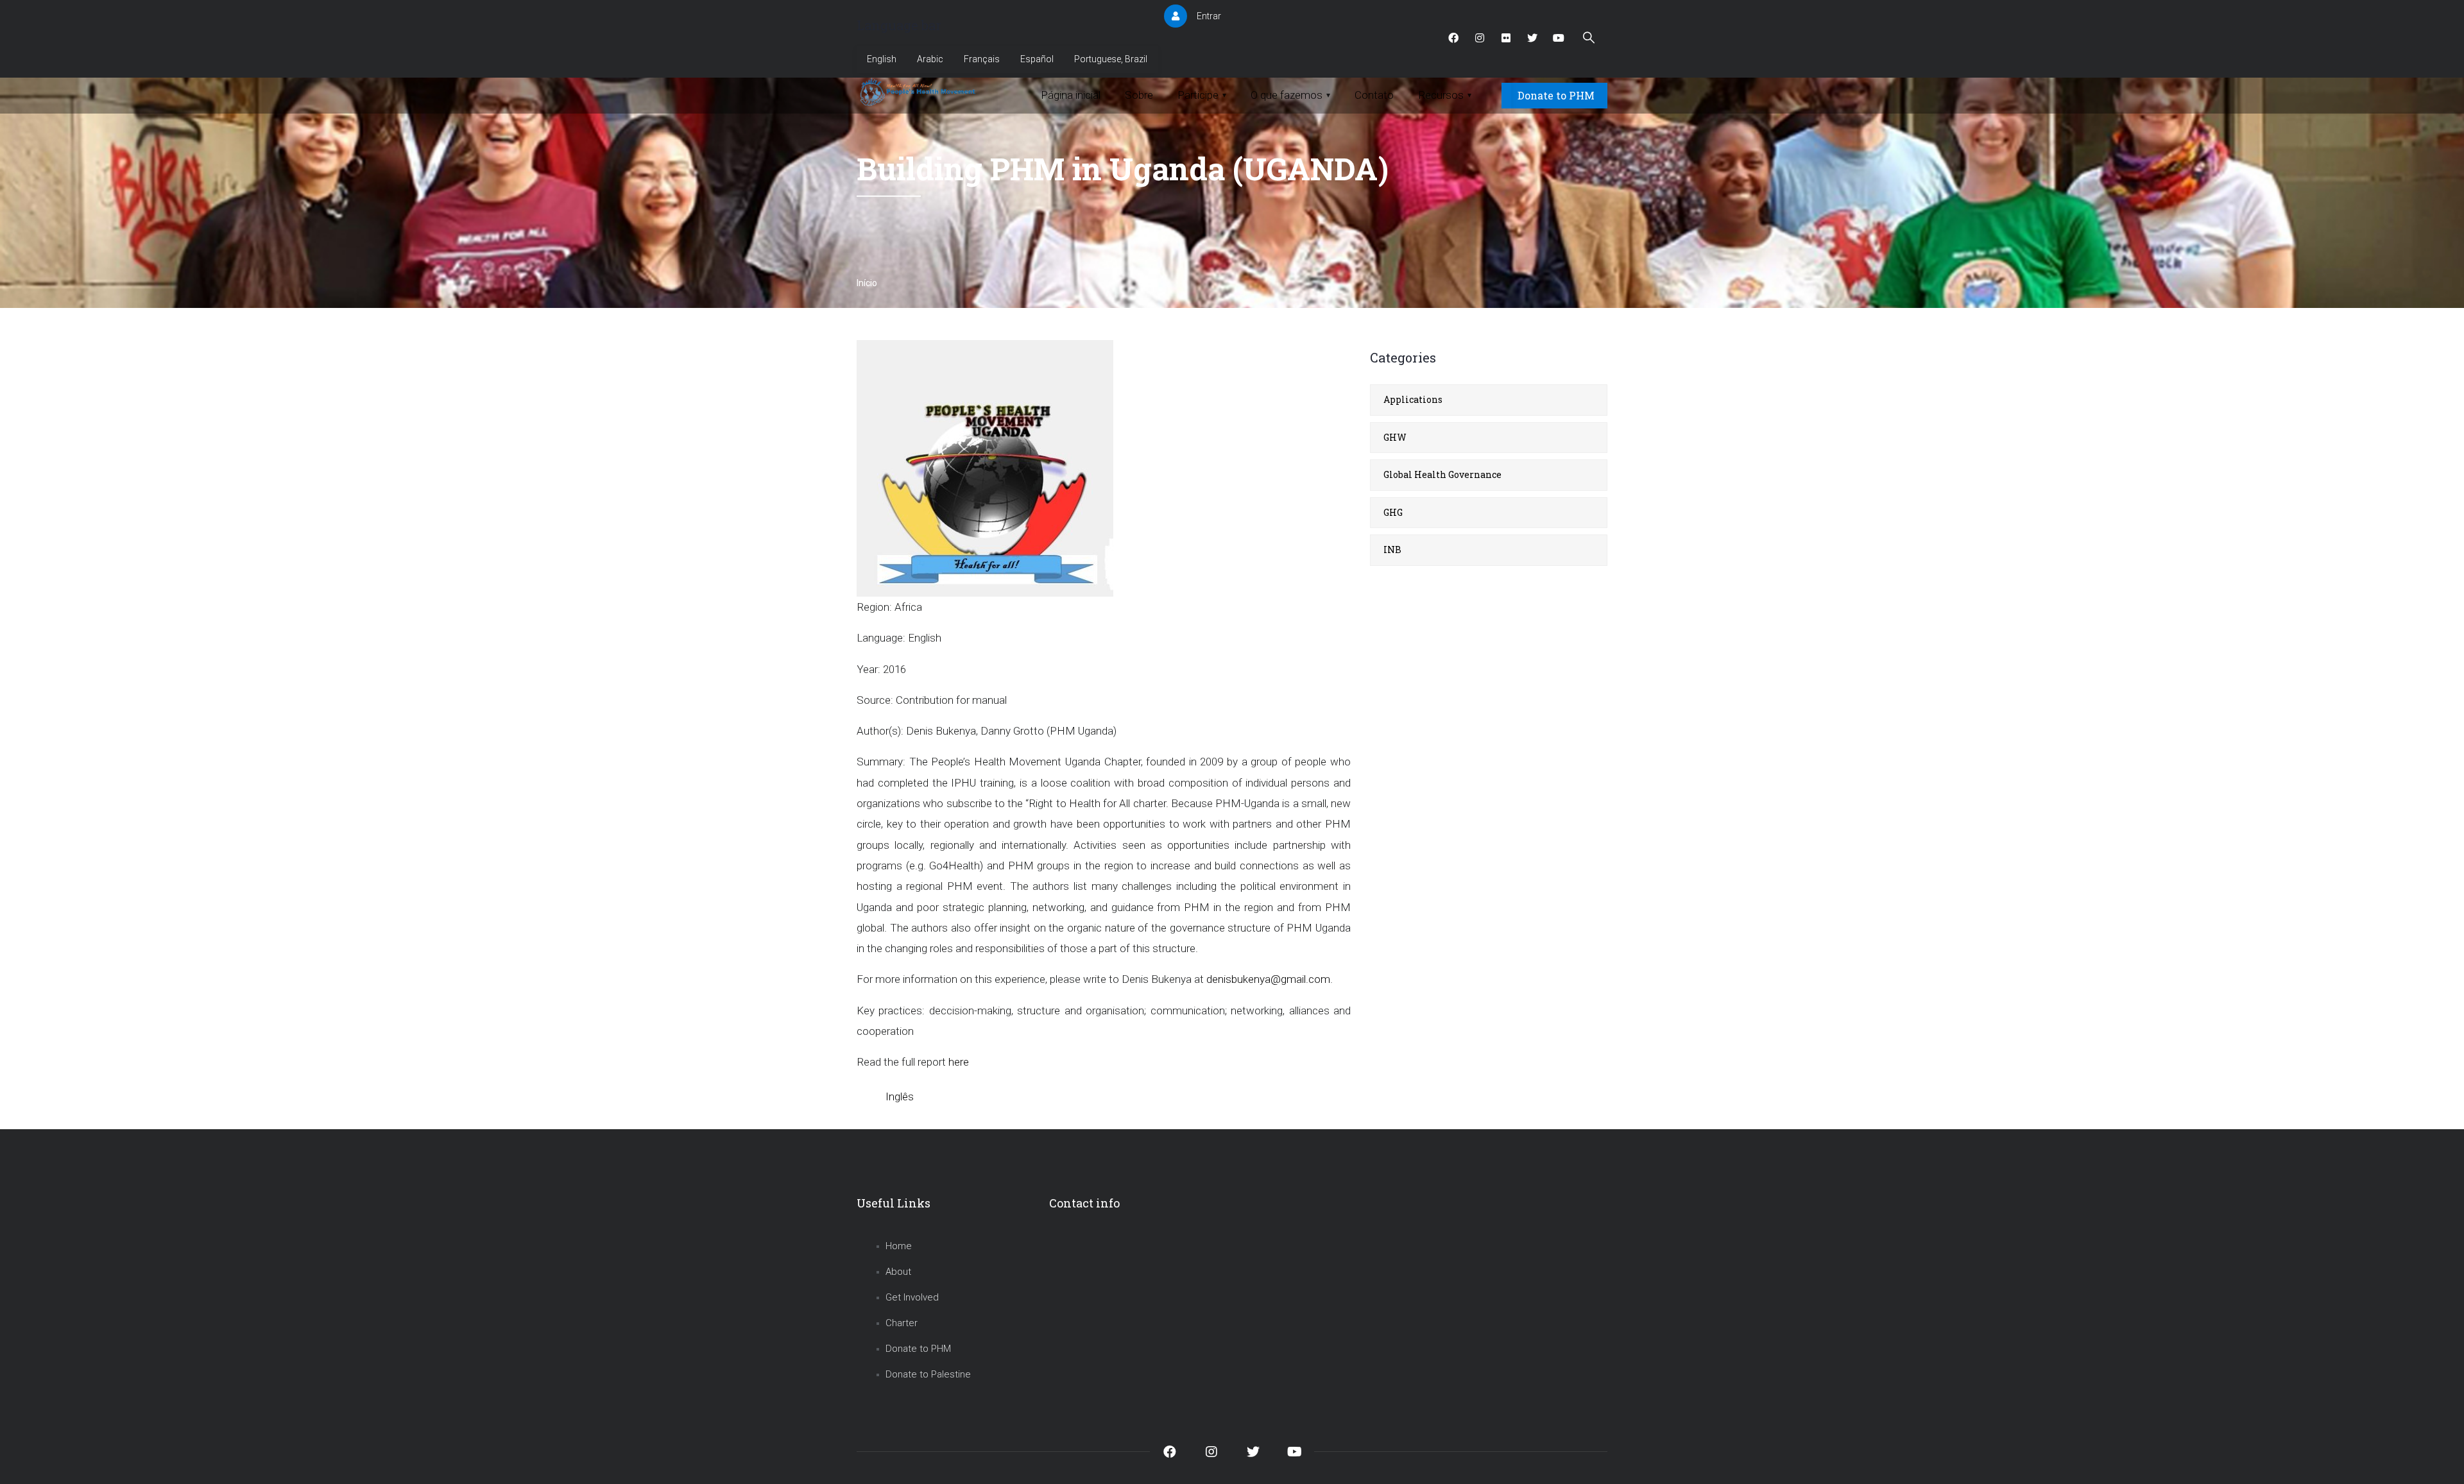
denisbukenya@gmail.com (1268, 979)
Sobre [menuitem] (1139, 95)
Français (982, 59)
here (959, 1062)
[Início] (919, 92)
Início (867, 283)
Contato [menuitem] (1374, 95)
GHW (1395, 437)
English (882, 59)
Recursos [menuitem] (1445, 95)
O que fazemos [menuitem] (1290, 95)
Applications (1413, 399)
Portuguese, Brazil (1111, 59)
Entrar (1209, 16)
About (898, 1272)
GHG (1393, 512)
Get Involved (912, 1297)
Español (1037, 59)
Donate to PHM (1556, 95)
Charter (902, 1323)
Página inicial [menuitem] (1071, 95)
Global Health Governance (1442, 474)
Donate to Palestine (928, 1374)
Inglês (900, 1096)
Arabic (930, 59)
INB (1392, 550)
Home (899, 1246)
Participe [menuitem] (1202, 95)
